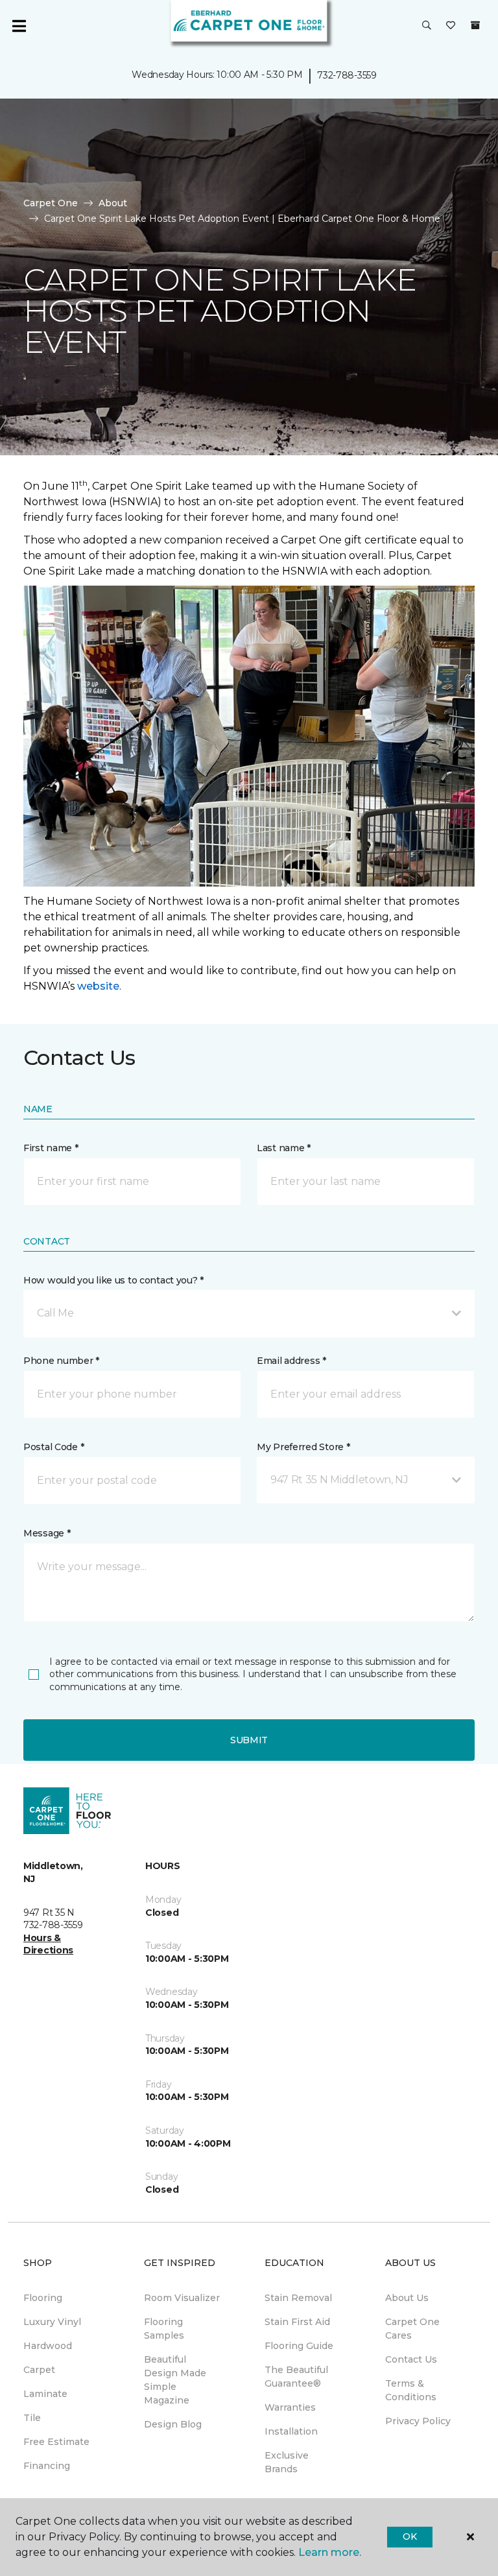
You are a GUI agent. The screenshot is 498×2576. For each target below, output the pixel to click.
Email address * (291, 1361)
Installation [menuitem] (291, 2431)
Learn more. (330, 2552)
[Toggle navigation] (19, 26)
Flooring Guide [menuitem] (299, 2346)
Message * (47, 1533)
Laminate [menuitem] (45, 2394)
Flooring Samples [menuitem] (164, 2329)
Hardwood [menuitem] (48, 2346)
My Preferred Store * (303, 1447)
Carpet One (51, 203)
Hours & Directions (48, 1944)
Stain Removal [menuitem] (298, 2298)
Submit (249, 1740)
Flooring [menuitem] (43, 2298)
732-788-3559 (347, 75)
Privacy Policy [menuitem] (418, 2421)
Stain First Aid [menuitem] (297, 2322)
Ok (409, 2536)
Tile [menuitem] (32, 2418)
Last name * (284, 1148)
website (98, 986)
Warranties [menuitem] (290, 2407)
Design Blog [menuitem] (173, 2424)
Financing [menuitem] (47, 2466)
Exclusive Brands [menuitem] (287, 2462)
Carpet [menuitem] (39, 2370)
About (113, 203)
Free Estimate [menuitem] (56, 2442)
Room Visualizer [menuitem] (182, 2298)
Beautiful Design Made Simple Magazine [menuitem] (175, 2380)
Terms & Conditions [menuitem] (411, 2390)
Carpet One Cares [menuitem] (412, 2329)
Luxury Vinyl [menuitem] (52, 2322)
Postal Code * (53, 1447)
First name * (51, 1148)
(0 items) (475, 25)
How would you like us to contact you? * (113, 1280)
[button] (427, 26)
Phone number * (61, 1361)
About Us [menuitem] (407, 2298)
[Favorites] (451, 26)
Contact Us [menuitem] (411, 2359)
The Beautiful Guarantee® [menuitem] (296, 2377)
